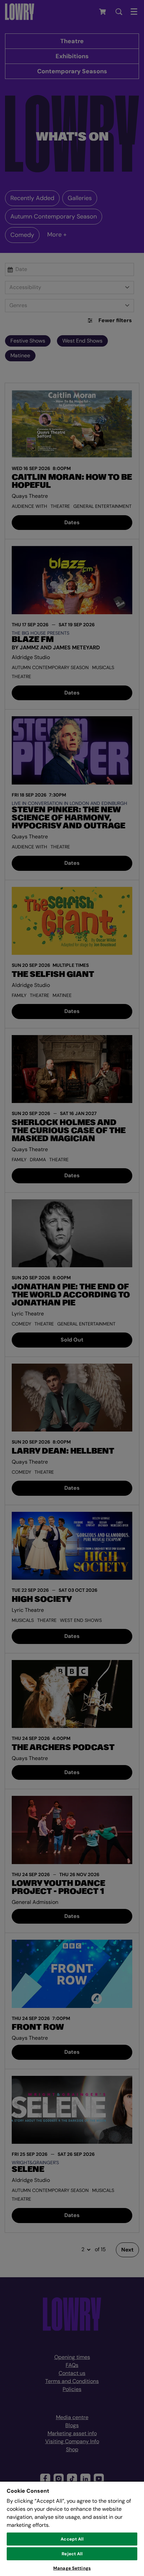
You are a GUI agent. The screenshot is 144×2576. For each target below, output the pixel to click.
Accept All (72, 2539)
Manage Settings (72, 2568)
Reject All (72, 2554)
